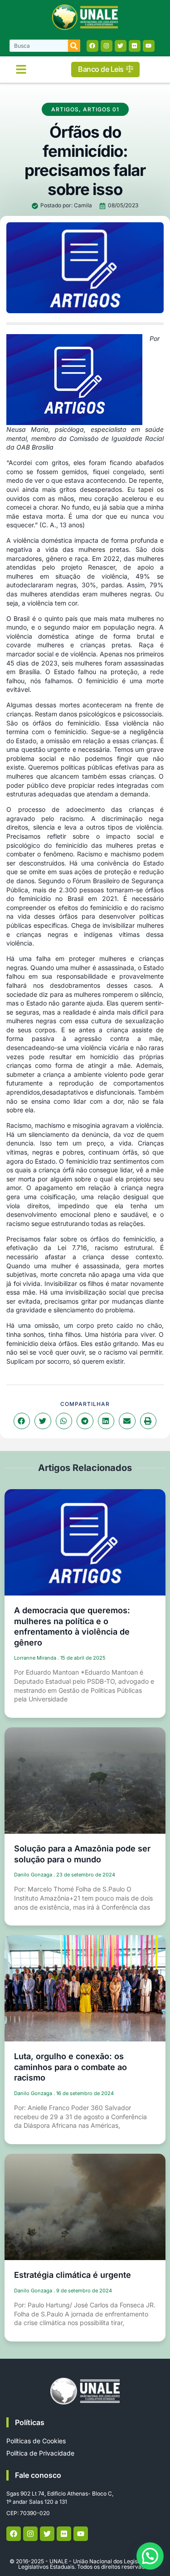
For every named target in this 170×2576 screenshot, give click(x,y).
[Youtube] (149, 46)
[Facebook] (92, 46)
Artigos (65, 109)
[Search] (74, 46)
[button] (21, 70)
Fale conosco (38, 2475)
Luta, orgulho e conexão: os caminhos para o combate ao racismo (70, 2067)
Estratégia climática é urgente (73, 2275)
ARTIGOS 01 (101, 109)
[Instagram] (107, 46)
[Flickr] (135, 46)
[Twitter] (121, 46)
